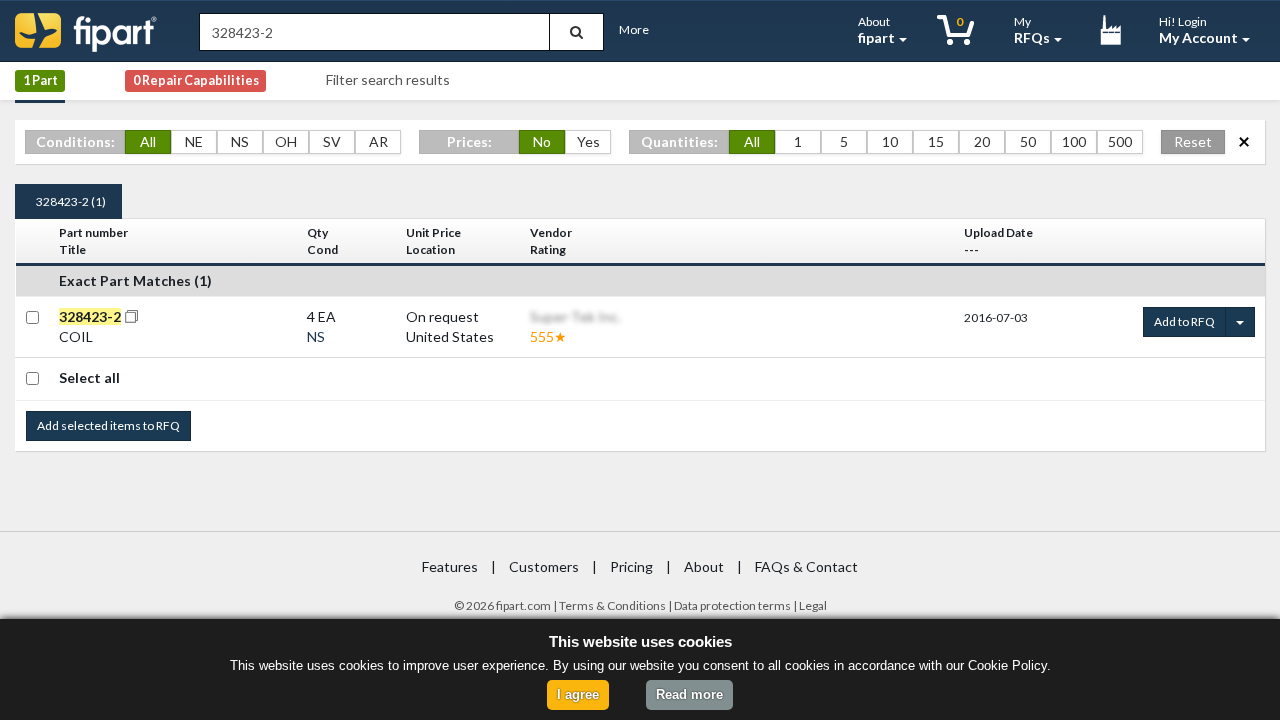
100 (1074, 141)
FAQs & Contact (806, 566)
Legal (813, 605)
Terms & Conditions (612, 605)
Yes (588, 141)
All (148, 141)
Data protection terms (732, 605)
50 (1028, 141)
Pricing (631, 566)
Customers (544, 566)
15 (936, 141)
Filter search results (388, 79)
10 (890, 141)
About (876, 30)
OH (286, 141)
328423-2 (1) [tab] (71, 201)
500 (1120, 141)
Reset (1193, 141)
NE (194, 141)
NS (240, 141)
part (513, 605)
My (1032, 30)
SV (332, 141)
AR (378, 141)
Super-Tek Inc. (575, 316)
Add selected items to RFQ (108, 425)
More (634, 29)
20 (982, 141)
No (542, 141)
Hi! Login (1198, 30)
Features (450, 566)
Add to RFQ (1184, 321)
